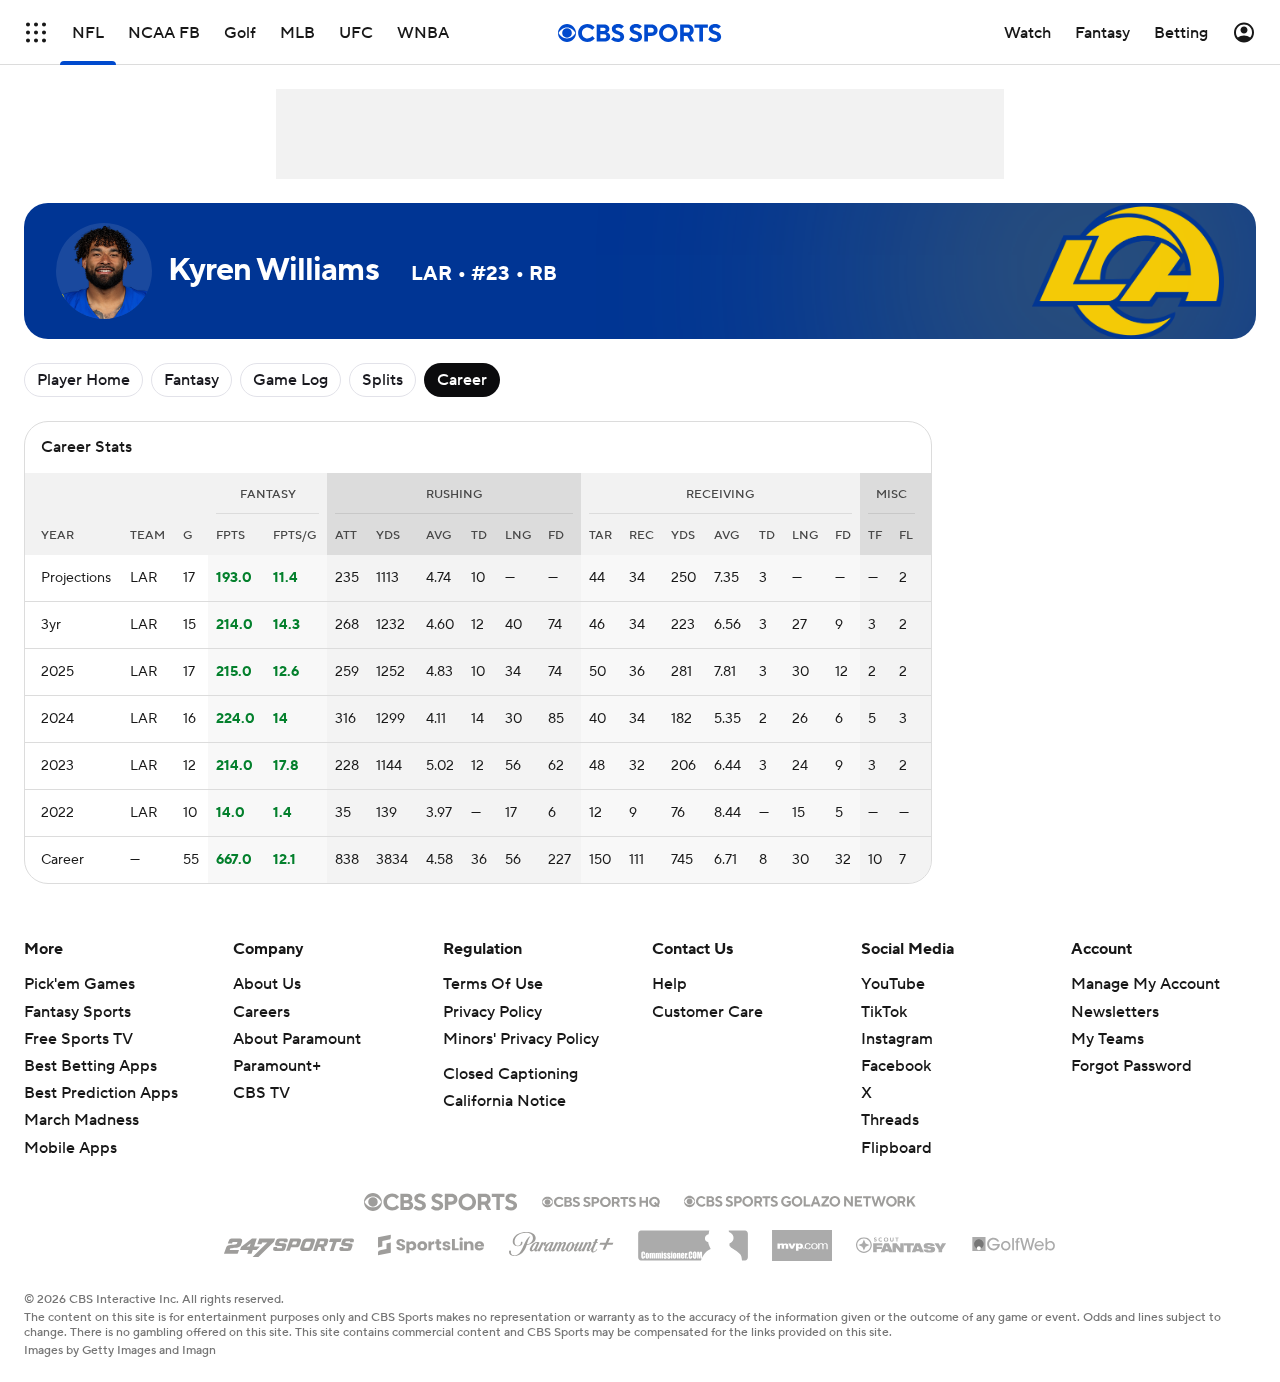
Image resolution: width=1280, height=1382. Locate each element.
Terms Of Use (493, 984)
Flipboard (896, 1148)
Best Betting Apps (90, 1066)
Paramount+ (277, 1066)
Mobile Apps (70, 1148)
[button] (36, 32)
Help (669, 984)
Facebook (896, 1066)
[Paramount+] (561, 1240)
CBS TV (261, 1093)
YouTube (893, 984)
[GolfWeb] (1014, 1245)
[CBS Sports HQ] (601, 1200)
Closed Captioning (510, 1074)
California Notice (504, 1101)
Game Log (290, 380)
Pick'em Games (79, 984)
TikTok (884, 1012)
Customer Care (707, 1012)
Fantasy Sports (77, 1012)
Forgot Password (1131, 1066)
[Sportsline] (431, 1242)
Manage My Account (1145, 984)
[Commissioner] (693, 1238)
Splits (382, 380)
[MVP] (802, 1238)
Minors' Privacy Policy (521, 1039)
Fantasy (191, 380)
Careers (261, 1012)
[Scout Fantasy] (902, 1244)
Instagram (897, 1039)
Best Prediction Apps (101, 1093)
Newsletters (1115, 1012)
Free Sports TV (78, 1039)
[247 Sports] (289, 1241)
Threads (890, 1120)
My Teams (1107, 1039)
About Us (267, 984)
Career (462, 380)
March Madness (81, 1120)
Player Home (83, 380)
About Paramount (297, 1039)
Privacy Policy (492, 1012)
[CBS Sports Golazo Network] (800, 1199)
